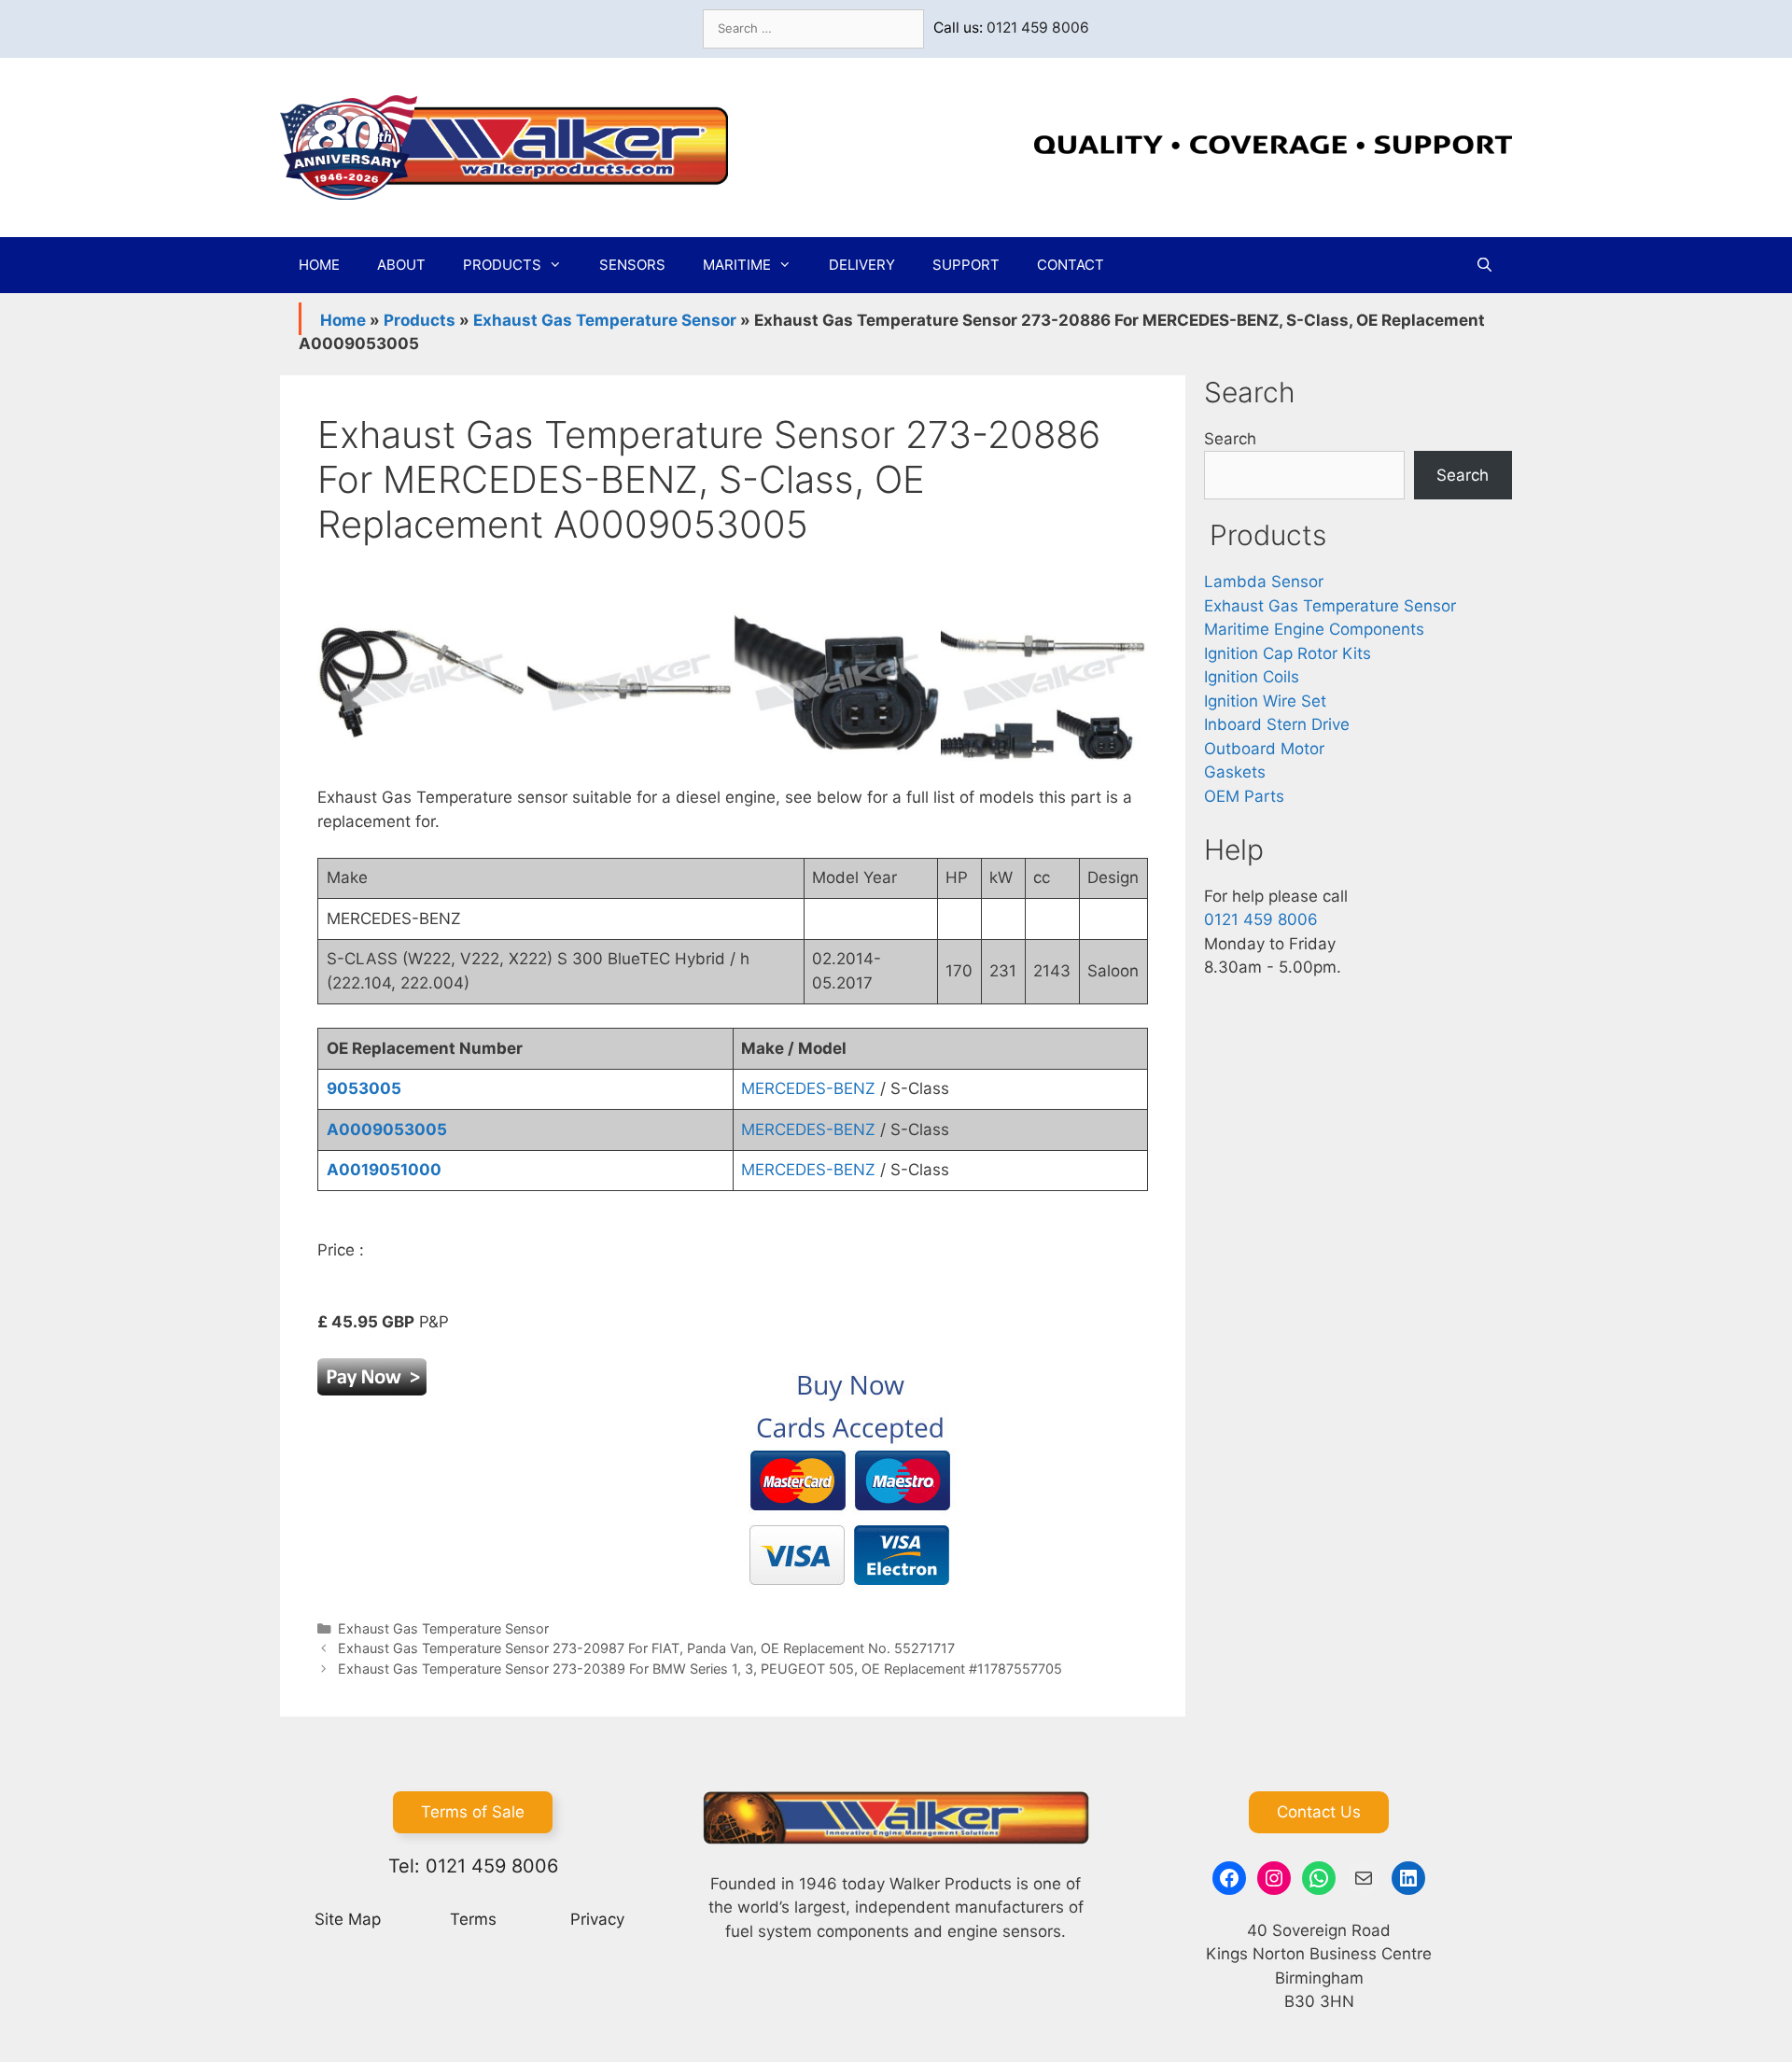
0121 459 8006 (1038, 28)
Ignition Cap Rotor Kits (1288, 653)
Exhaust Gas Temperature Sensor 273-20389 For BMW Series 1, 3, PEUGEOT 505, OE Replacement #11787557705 (700, 1669)
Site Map (348, 1919)
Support (966, 265)
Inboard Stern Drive (1277, 724)
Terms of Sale (473, 1812)
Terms (473, 1919)
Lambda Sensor (1264, 582)
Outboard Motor (1264, 749)
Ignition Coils (1252, 677)
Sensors (632, 265)
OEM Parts (1244, 796)
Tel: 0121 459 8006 (473, 1866)
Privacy (597, 1919)
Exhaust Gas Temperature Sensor (605, 320)
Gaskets (1235, 772)
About (401, 265)
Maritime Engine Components (1314, 629)
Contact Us (1319, 1812)
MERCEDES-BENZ (808, 1088)
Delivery (862, 265)
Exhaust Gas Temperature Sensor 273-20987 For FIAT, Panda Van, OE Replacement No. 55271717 (646, 1648)
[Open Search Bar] (1484, 265)
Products (502, 265)
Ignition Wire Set (1265, 701)
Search (1230, 439)
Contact (1071, 265)
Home (319, 265)
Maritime (737, 265)
